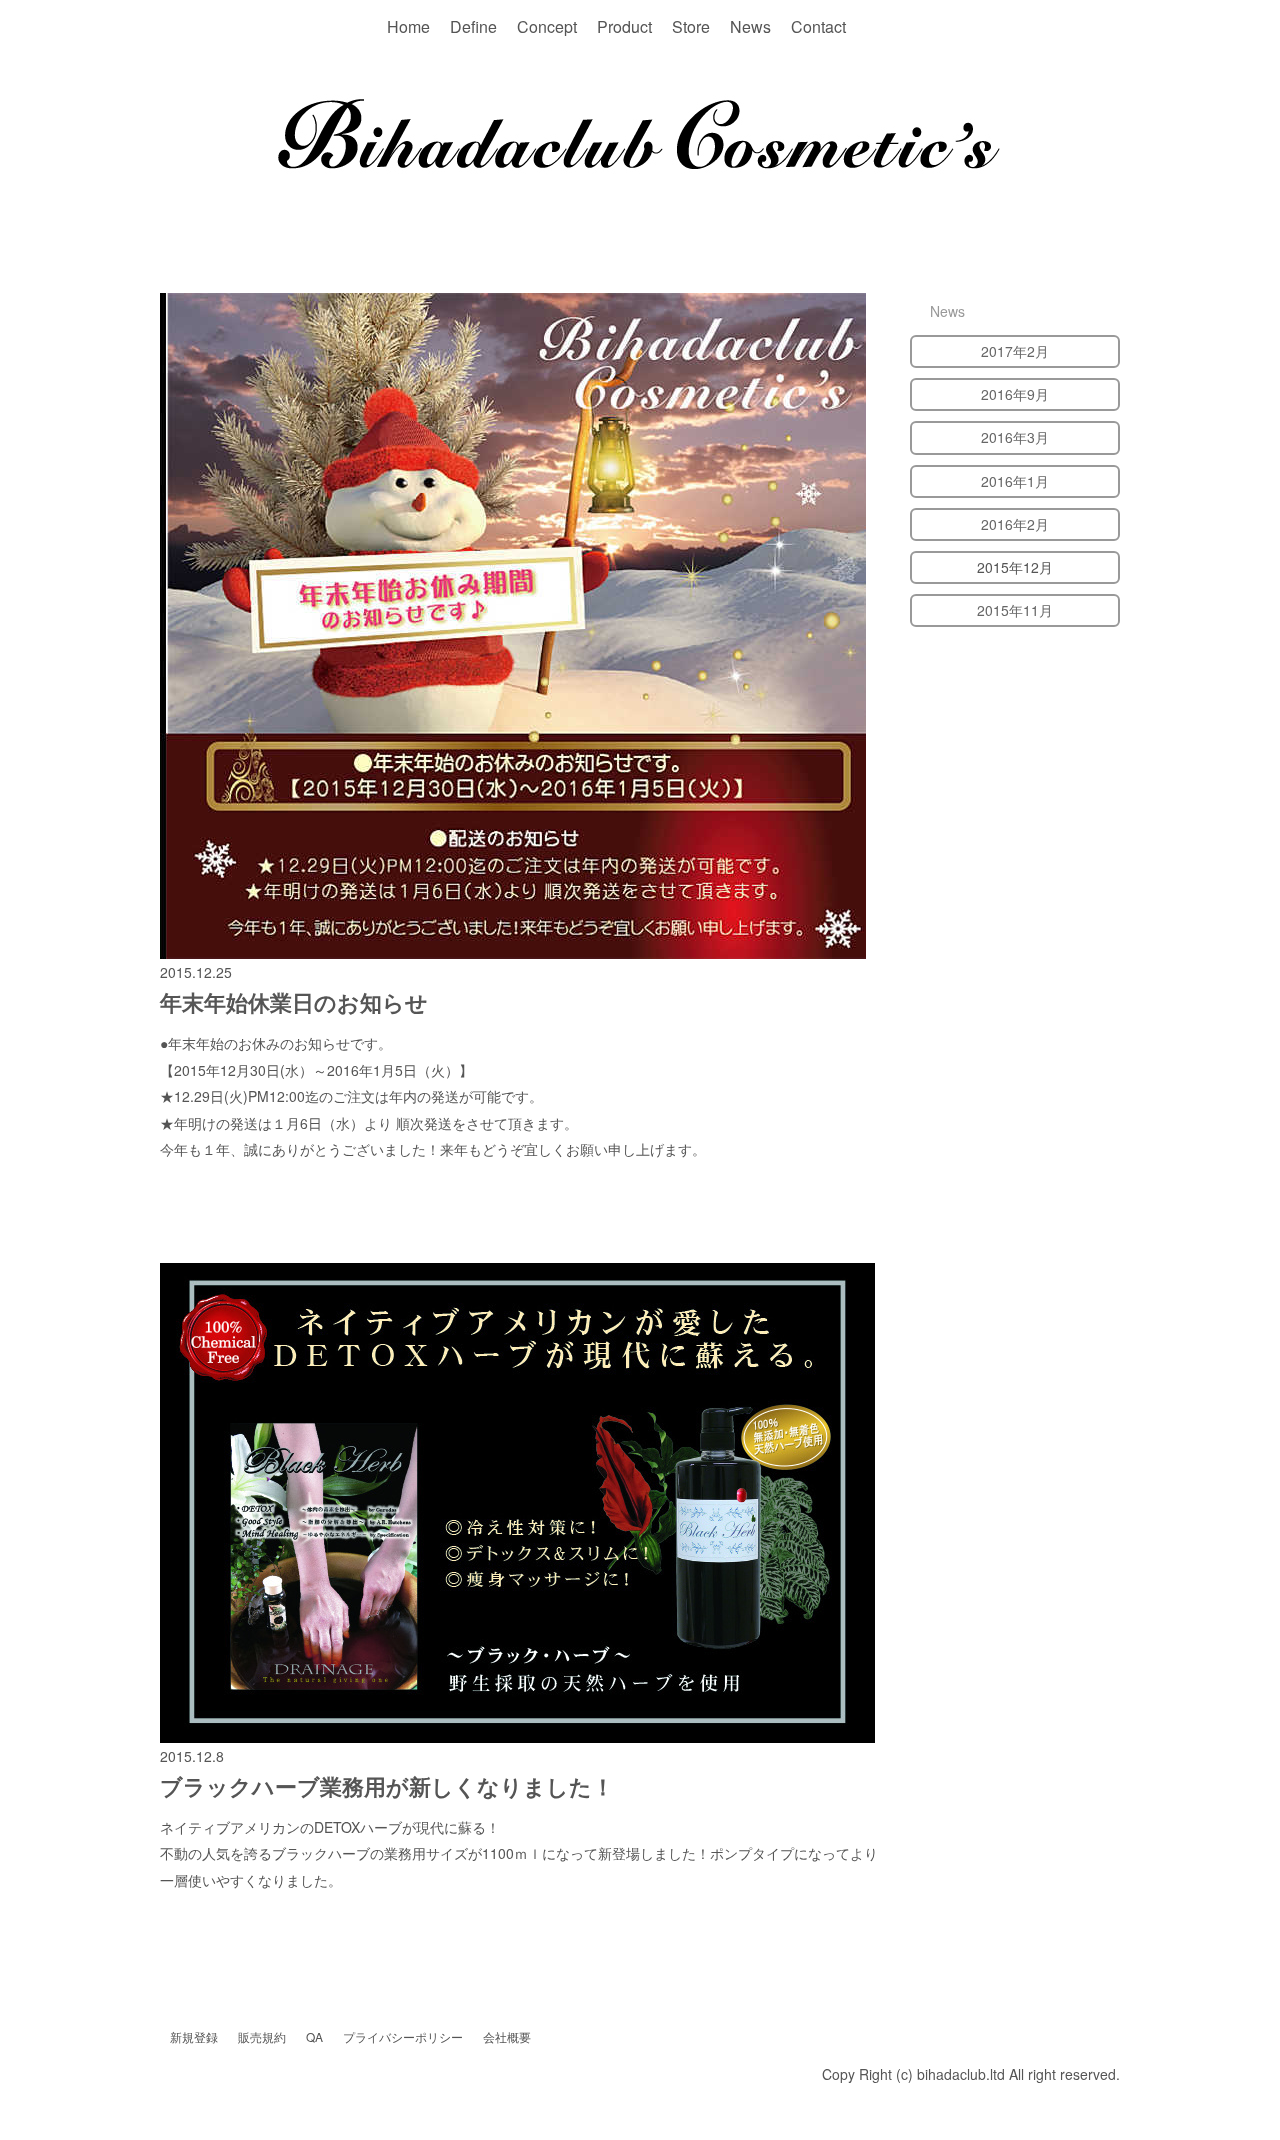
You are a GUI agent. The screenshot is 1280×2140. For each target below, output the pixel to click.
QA (314, 2036)
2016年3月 (1015, 437)
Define (473, 26)
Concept (547, 26)
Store (691, 26)
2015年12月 (1015, 567)
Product (624, 26)
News (750, 26)
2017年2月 (1015, 351)
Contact (818, 26)
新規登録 (194, 2036)
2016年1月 (1015, 481)
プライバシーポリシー (403, 2036)
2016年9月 (1015, 394)
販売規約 (262, 2036)
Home (408, 26)
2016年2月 (1015, 524)
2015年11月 (1015, 610)
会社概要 (507, 2036)
